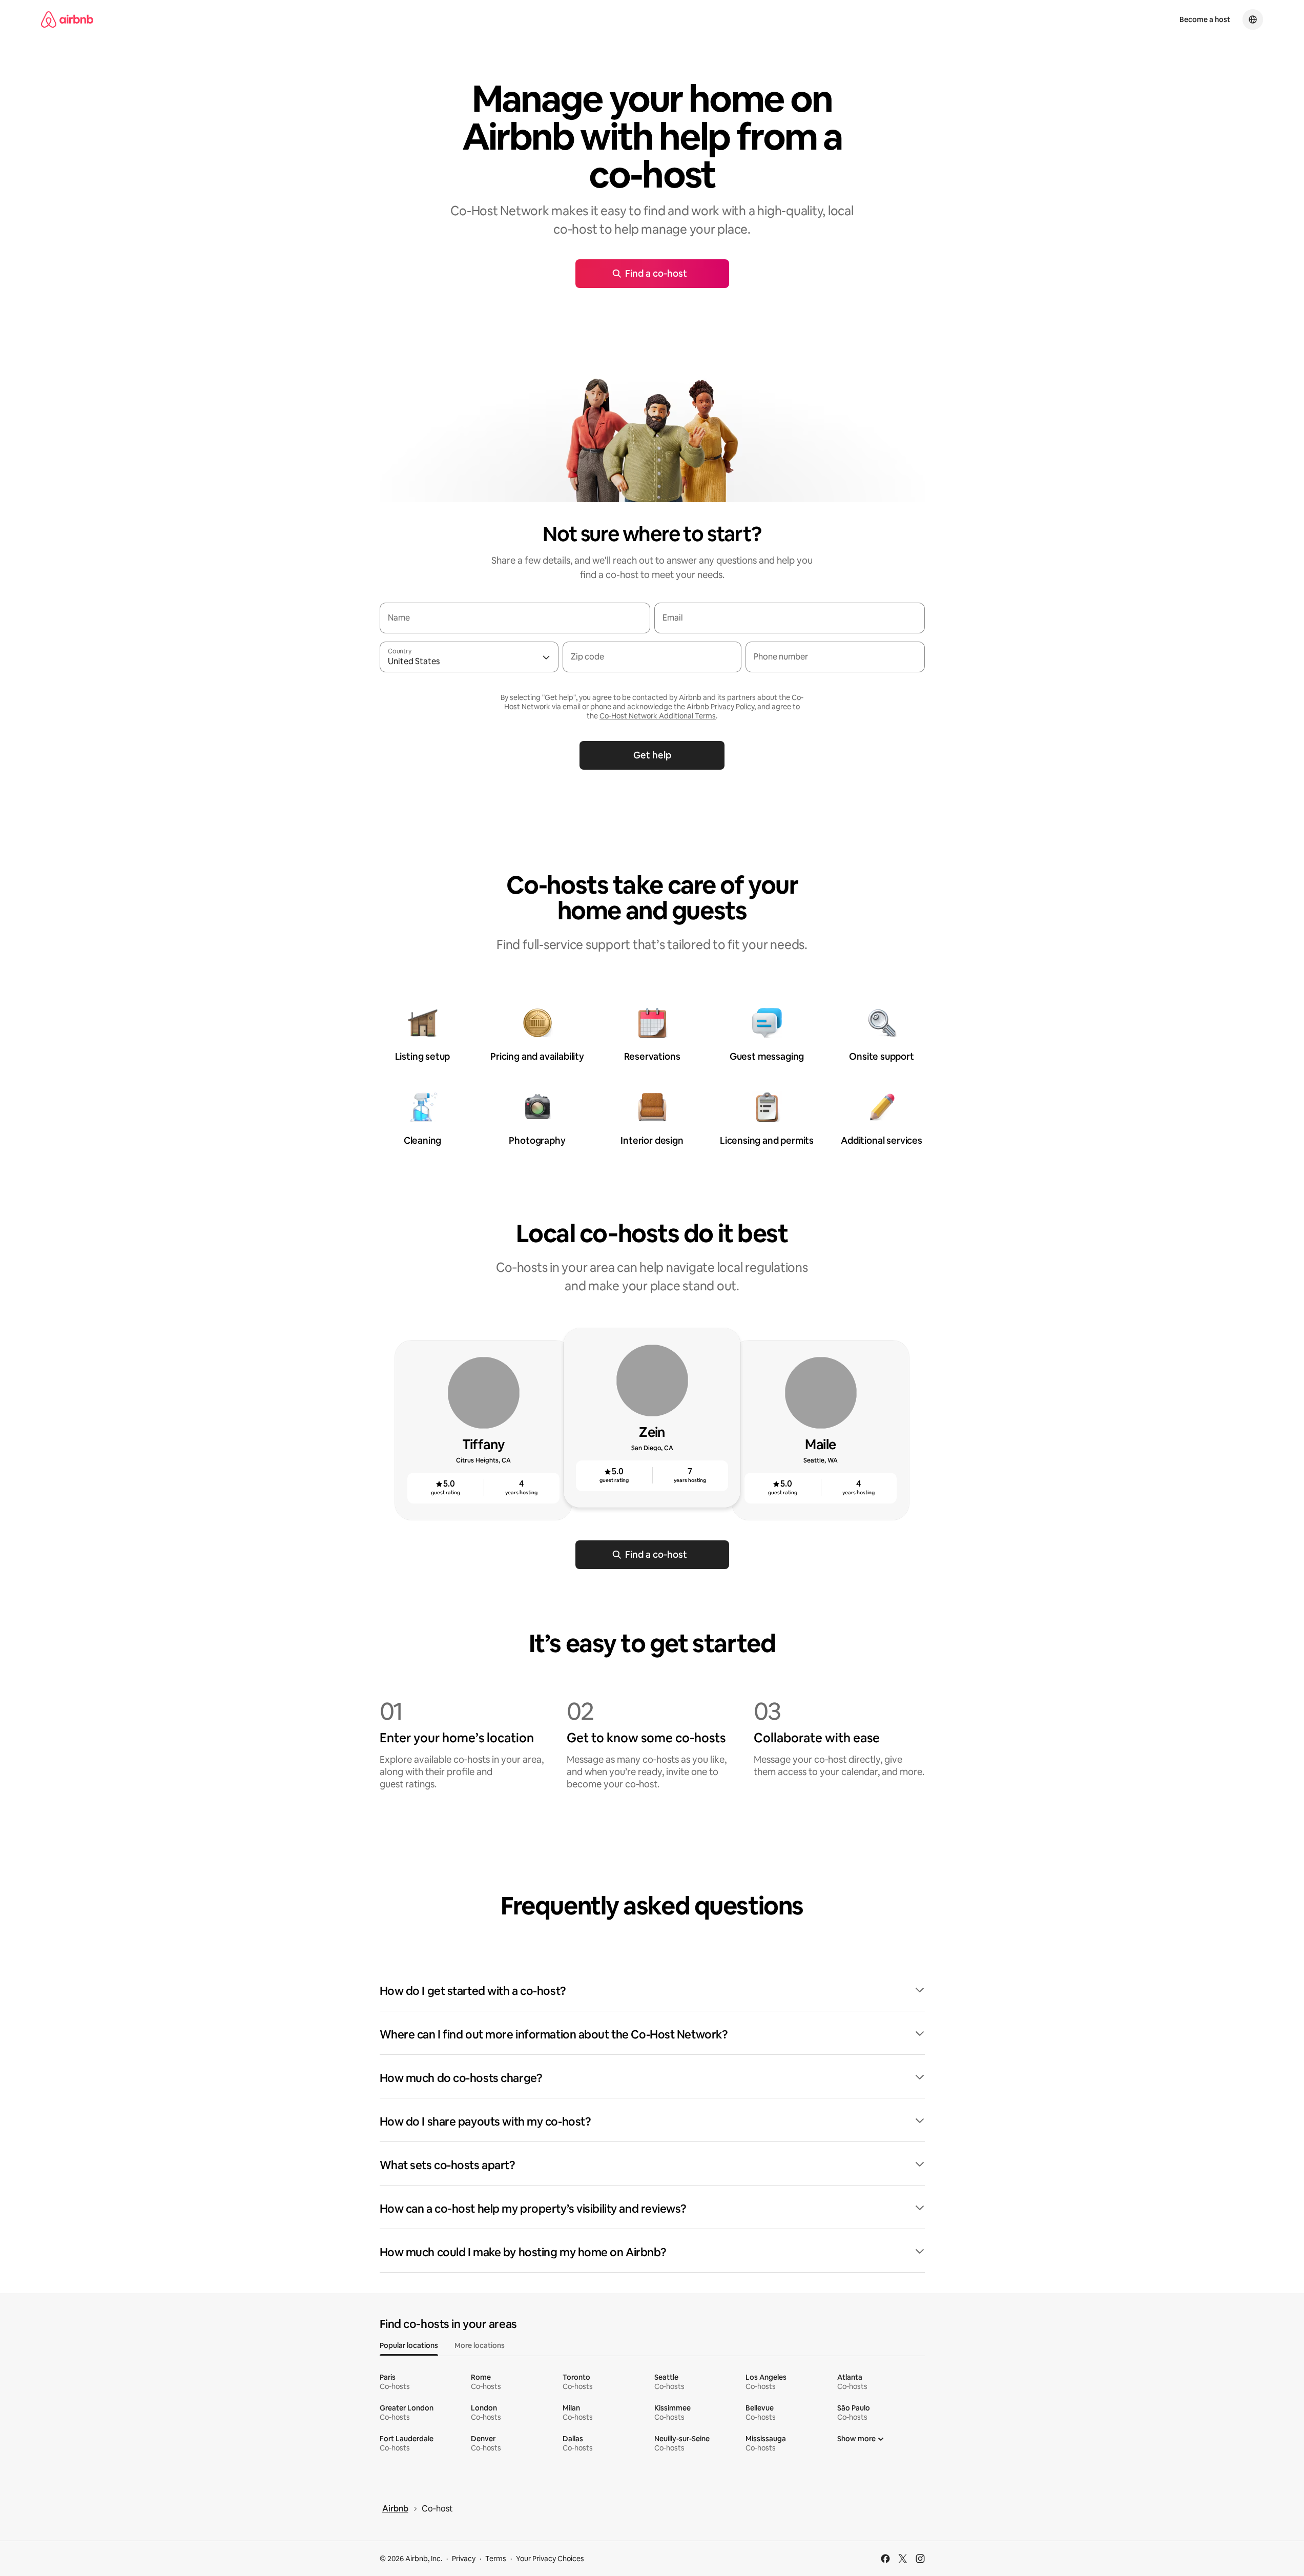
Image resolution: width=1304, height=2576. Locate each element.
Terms (496, 2559)
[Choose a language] (1253, 19)
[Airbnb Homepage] (67, 19)
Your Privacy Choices (550, 2559)
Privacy (464, 2559)
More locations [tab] (480, 2345)
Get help (652, 755)
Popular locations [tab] (409, 2345)
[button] (652, 1991)
